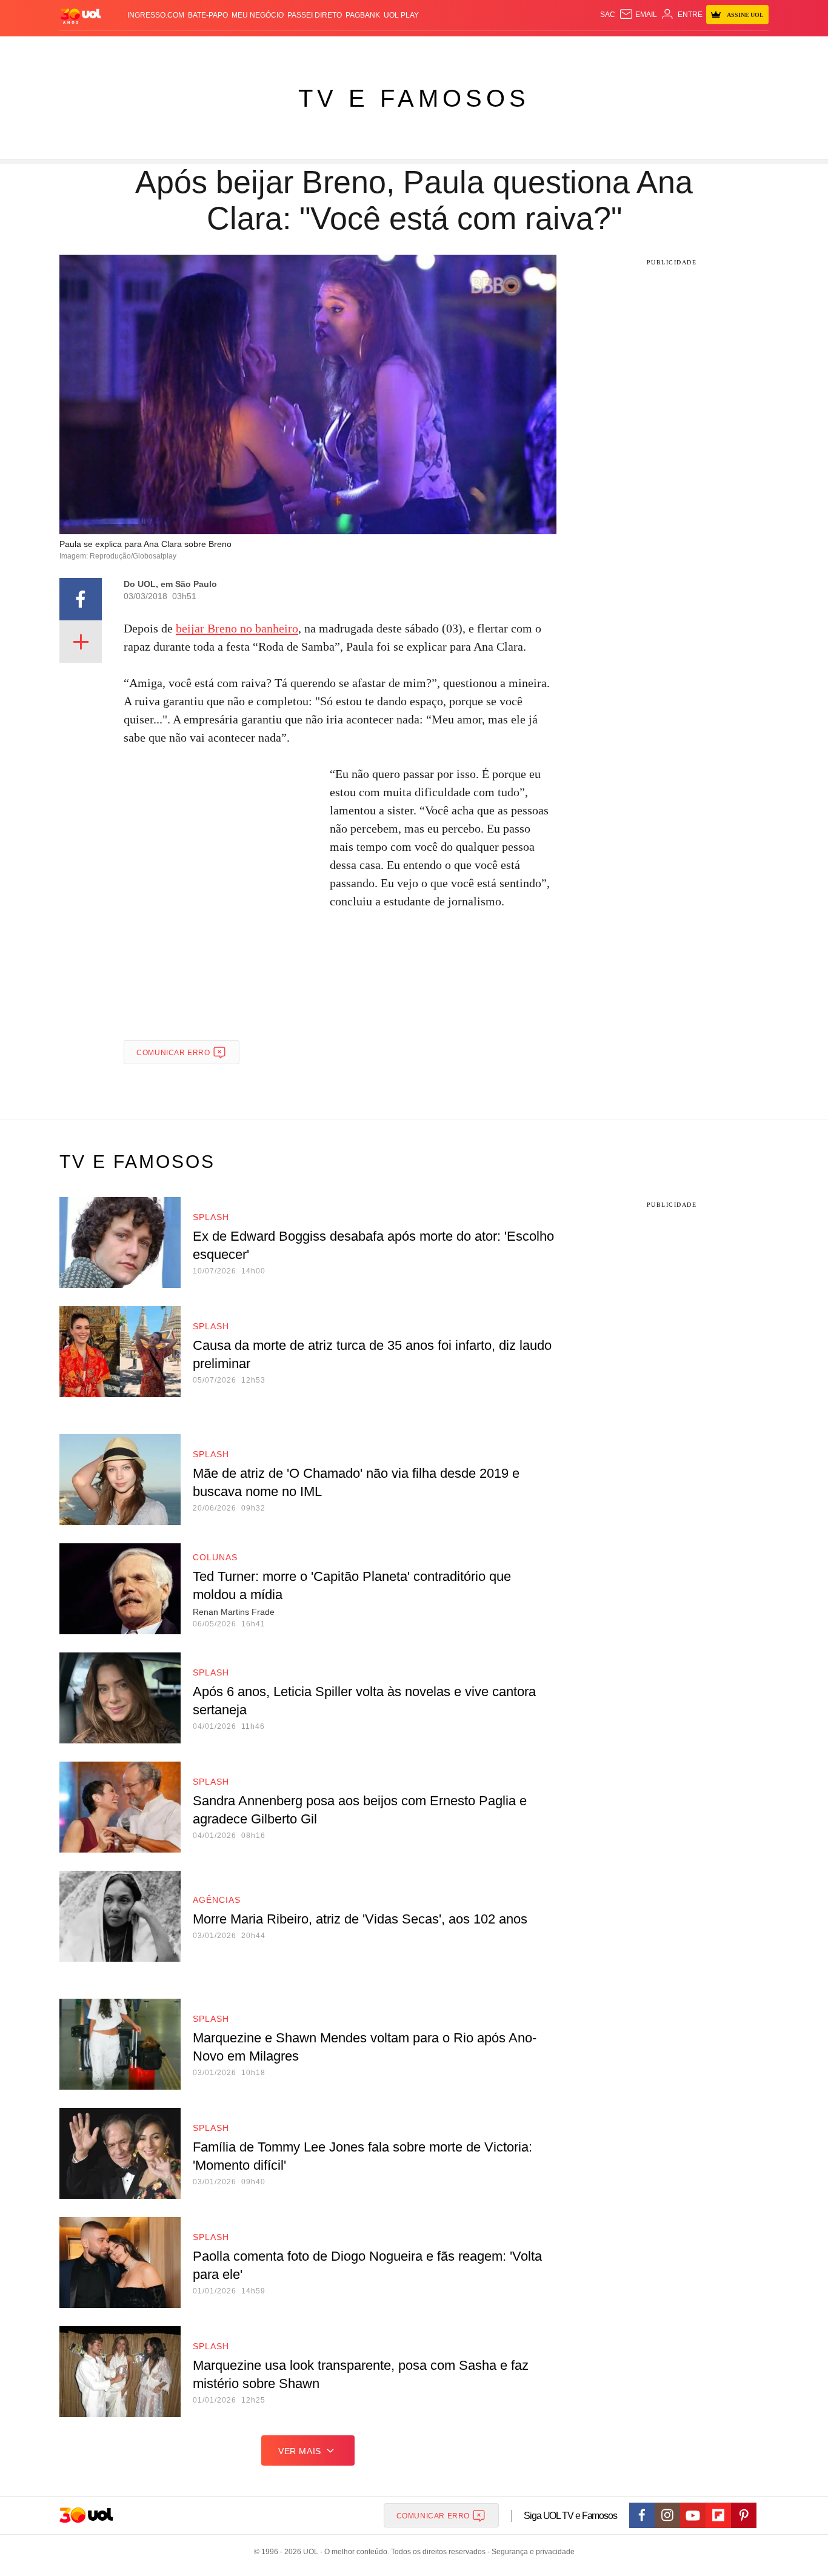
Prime (676, 49)
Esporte (389, 49)
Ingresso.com (156, 15)
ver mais (300, 2451)
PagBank (363, 15)
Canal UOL (591, 49)
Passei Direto (315, 15)
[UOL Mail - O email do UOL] (638, 15)
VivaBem (506, 49)
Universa (465, 49)
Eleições (156, 49)
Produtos (83, 49)
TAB (654, 49)
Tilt (534, 49)
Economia (317, 49)
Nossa (631, 49)
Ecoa (555, 49)
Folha (354, 49)
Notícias (199, 49)
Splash (426, 49)
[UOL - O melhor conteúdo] (81, 15)
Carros (276, 49)
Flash (121, 49)
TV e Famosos (414, 98)
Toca (701, 49)
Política (238, 49)
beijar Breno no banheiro (237, 628)
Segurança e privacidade (531, 2552)
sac (608, 15)
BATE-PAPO (208, 15)
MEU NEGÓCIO (258, 15)
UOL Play (401, 15)
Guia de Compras (753, 49)
